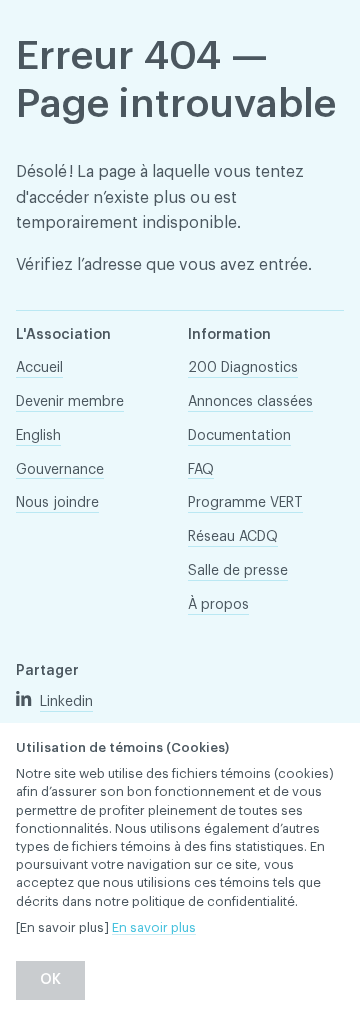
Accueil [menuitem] (39, 368)
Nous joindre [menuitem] (57, 503)
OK (50, 980)
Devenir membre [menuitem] (70, 402)
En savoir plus (154, 927)
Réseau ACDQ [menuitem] (233, 537)
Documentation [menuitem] (239, 436)
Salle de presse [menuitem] (238, 571)
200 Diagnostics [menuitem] (243, 368)
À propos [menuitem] (218, 605)
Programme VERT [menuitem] (245, 503)
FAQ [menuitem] (201, 470)
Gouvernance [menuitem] (60, 470)
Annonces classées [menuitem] (250, 402)
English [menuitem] (38, 436)
